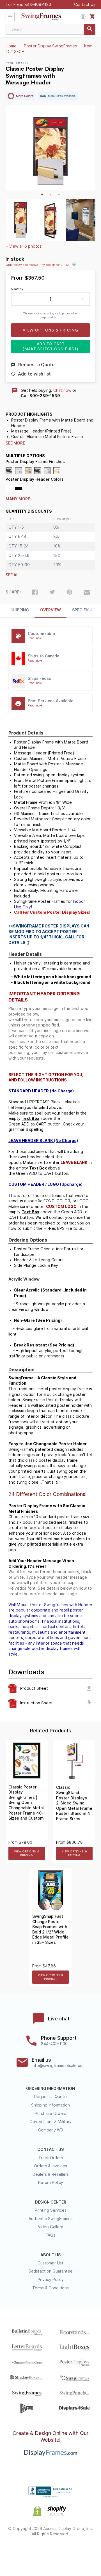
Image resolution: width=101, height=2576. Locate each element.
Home (11, 46)
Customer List (50, 2263)
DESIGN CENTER (51, 2202)
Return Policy (51, 2183)
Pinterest (51, 2552)
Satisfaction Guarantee (51, 2271)
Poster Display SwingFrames (50, 46)
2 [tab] (50, 195)
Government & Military (50, 2122)
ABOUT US (50, 2255)
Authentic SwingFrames (51, 2219)
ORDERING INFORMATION (50, 2089)
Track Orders (51, 2158)
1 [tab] (42, 195)
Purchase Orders (50, 2114)
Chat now (62, 390)
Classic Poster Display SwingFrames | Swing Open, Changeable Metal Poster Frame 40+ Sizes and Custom (26, 1803)
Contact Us (85, 4)
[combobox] (50, 29)
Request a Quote (50, 2097)
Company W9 (51, 2130)
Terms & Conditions (50, 2288)
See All (13, 575)
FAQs (50, 2235)
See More (15, 443)
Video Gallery (50, 2227)
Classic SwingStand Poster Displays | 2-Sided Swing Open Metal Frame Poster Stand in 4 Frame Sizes (74, 1803)
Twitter (35, 2552)
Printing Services (51, 2210)
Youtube (81, 2552)
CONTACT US (50, 2149)
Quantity (17, 289)
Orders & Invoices (50, 2166)
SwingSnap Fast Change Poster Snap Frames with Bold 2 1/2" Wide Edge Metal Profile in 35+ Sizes (50, 1929)
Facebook (20, 2552)
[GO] (90, 29)
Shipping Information (50, 2105)
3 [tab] (59, 195)
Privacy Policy (51, 2280)
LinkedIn (66, 2552)
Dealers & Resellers (51, 2174)
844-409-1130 (38, 4)
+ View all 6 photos (24, 246)
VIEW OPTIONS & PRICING (27, 1853)
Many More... (19, 499)
